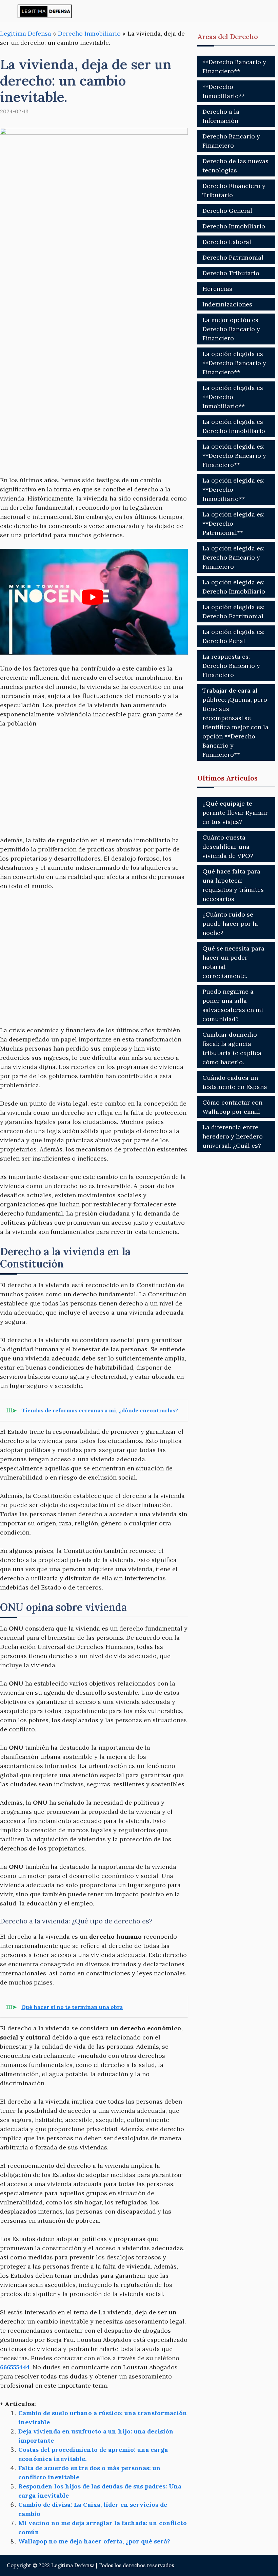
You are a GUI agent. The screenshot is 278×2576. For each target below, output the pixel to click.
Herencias (217, 289)
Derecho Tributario (231, 273)
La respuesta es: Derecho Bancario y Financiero (231, 666)
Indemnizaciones (227, 304)
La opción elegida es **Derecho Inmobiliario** (233, 397)
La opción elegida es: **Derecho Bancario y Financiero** (234, 456)
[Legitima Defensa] (45, 11)
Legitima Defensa (26, 33)
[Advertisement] (94, 293)
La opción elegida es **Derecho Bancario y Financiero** (234, 363)
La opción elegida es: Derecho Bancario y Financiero (233, 557)
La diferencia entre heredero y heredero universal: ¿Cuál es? (233, 1136)
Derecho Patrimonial (233, 257)
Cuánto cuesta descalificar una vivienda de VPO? (228, 847)
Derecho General (227, 211)
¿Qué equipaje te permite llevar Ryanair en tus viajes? (235, 813)
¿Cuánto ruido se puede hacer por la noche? (230, 924)
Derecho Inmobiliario (89, 33)
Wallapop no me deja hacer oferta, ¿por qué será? (94, 2541)
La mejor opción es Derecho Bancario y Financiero (231, 329)
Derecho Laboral (227, 242)
